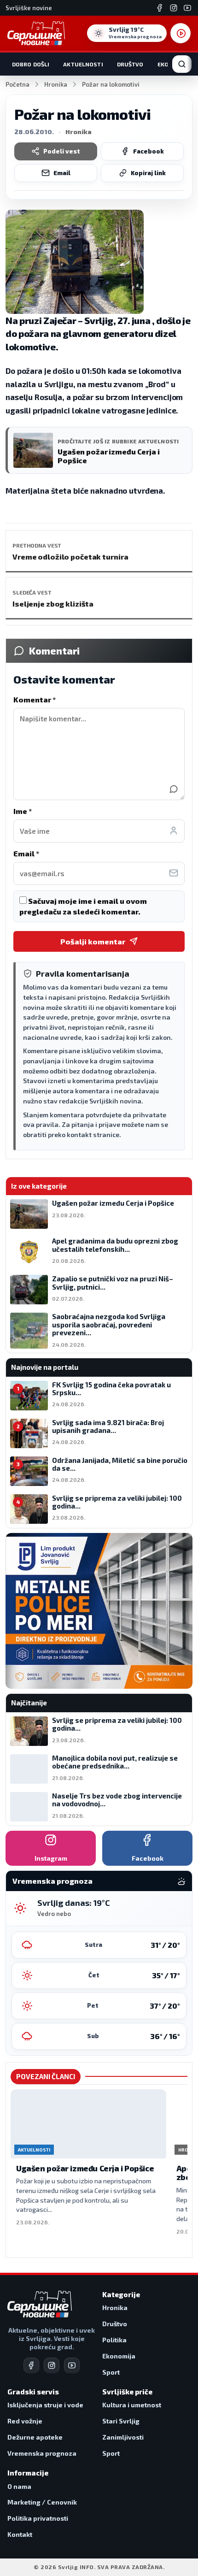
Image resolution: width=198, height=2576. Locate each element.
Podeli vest (62, 151)
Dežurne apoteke (35, 2437)
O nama (19, 2486)
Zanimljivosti (123, 2437)
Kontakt (20, 2534)
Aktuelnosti (83, 64)
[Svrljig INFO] (36, 33)
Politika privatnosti (38, 2518)
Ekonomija (119, 2356)
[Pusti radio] (181, 33)
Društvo (130, 64)
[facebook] (31, 2365)
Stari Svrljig (121, 2421)
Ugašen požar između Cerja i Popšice (85, 2168)
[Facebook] (160, 8)
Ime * (23, 811)
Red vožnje (25, 2421)
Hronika (56, 84)
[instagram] (52, 2365)
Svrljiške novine (29, 8)
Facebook (148, 151)
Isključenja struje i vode (45, 2405)
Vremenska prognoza (42, 2453)
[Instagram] (174, 8)
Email (62, 173)
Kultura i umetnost (132, 2405)
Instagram (51, 1858)
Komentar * (35, 699)
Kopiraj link (148, 173)
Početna (17, 84)
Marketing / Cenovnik (42, 2502)
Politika (114, 2340)
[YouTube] (187, 8)
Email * (26, 853)
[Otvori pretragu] (182, 64)
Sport (111, 2372)
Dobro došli (31, 64)
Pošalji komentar (93, 941)
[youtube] (72, 2365)
